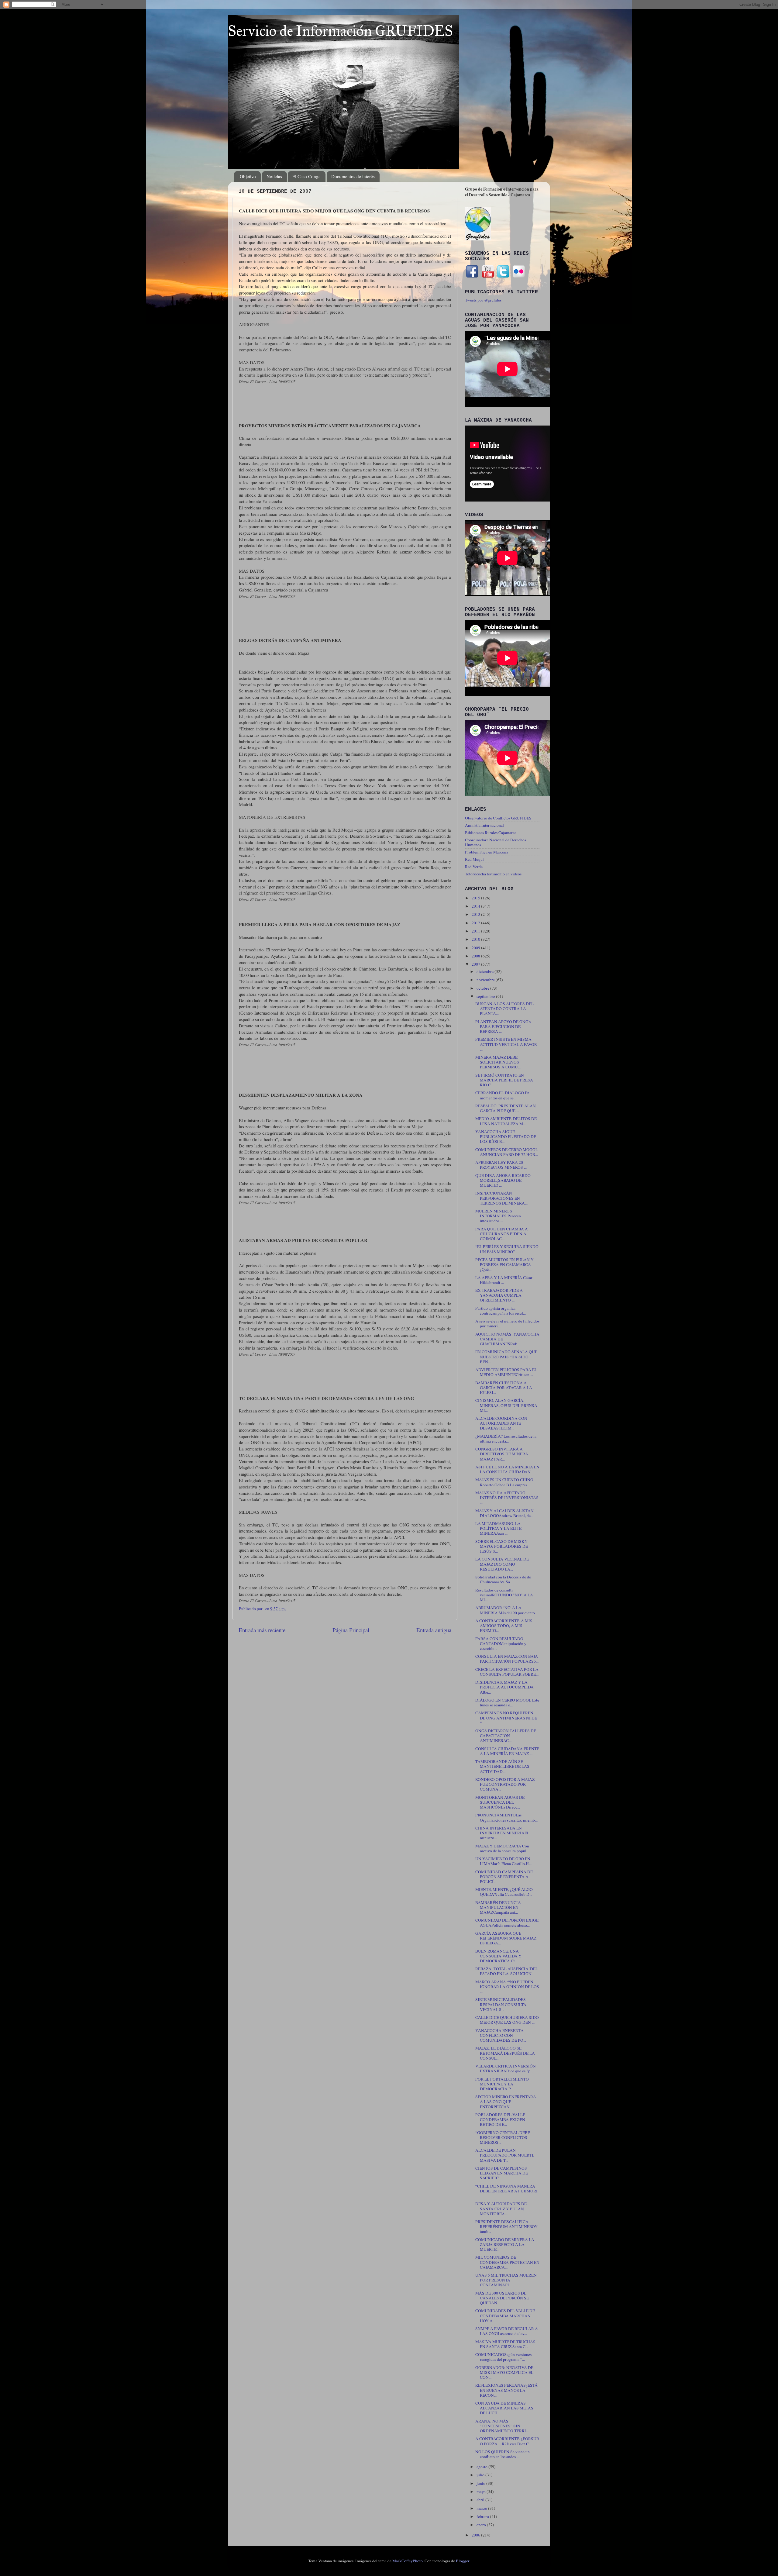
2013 (476, 914)
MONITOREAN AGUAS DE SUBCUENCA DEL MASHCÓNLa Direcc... (500, 1802)
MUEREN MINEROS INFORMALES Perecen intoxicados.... (498, 1216)
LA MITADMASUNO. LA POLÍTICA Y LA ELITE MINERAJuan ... (498, 1528)
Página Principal (351, 1630)
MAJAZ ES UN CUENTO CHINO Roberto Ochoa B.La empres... (504, 1482)
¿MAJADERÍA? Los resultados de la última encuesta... (506, 1439)
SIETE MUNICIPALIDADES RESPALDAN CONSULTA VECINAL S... (501, 2004)
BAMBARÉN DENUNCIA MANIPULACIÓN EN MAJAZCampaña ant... (498, 1907)
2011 (476, 931)
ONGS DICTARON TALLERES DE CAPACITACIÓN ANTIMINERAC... (506, 1736)
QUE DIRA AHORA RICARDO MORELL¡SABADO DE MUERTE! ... (503, 1180)
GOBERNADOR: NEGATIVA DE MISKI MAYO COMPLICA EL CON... (504, 2372)
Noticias (274, 176)
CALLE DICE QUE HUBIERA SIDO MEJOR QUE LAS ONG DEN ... (507, 2020)
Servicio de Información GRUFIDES (340, 31)
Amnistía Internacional (484, 825)
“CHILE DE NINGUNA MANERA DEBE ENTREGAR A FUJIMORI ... (506, 2191)
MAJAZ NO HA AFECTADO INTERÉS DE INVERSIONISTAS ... (507, 1498)
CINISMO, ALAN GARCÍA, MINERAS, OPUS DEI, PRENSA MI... (506, 1405)
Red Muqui (474, 859)
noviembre (486, 980)
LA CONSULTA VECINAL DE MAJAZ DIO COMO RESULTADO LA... (502, 1564)
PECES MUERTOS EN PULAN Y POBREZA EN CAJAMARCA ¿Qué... (504, 1264)
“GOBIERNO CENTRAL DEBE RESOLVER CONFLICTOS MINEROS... (503, 2137)
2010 (476, 939)
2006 (476, 2535)
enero (482, 2525)
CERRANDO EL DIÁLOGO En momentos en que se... (502, 1095)
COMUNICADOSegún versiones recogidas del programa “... (503, 2357)
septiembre (486, 996)
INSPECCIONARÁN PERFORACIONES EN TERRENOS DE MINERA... (501, 1198)
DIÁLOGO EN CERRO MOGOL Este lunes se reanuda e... (507, 1702)
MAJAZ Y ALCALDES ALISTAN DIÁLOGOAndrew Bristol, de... (504, 1513)
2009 (476, 948)
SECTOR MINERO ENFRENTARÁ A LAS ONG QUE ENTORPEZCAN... (506, 2102)
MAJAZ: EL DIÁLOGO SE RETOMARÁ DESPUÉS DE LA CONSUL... (505, 2053)
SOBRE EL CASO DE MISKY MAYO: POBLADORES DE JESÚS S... (502, 1546)
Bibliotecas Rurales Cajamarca (491, 833)
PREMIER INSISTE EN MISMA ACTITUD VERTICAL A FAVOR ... (506, 1044)
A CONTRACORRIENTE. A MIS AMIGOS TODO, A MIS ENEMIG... (504, 1626)
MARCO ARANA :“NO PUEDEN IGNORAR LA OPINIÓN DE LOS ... (507, 1987)
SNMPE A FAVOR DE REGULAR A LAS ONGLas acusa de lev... (507, 2331)
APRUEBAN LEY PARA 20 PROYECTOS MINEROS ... (501, 1165)
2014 (476, 906)
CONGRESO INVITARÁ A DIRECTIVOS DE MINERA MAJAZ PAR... (502, 1454)
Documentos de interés (353, 176)
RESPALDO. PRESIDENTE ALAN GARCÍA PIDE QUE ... (506, 1108)
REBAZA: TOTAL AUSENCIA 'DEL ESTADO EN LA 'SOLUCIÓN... (507, 1971)
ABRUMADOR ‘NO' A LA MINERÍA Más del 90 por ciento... (506, 1610)
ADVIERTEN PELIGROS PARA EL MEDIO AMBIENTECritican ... (506, 1372)
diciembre (485, 971)
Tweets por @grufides (483, 300)
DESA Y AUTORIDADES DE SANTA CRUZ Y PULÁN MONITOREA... (501, 2209)
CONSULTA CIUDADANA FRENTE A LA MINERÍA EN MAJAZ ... (507, 1751)
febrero (483, 2516)
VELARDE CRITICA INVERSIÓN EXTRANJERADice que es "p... (506, 2068)
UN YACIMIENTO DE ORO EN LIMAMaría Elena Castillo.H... (503, 1861)
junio (481, 2483)
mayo (482, 2492)
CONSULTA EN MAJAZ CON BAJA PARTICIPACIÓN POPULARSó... (507, 1659)
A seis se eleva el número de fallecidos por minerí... (507, 1323)
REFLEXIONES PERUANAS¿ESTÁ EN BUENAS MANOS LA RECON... (506, 2390)
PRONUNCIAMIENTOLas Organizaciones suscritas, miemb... (506, 1817)
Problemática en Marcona (487, 852)
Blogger (463, 2561)
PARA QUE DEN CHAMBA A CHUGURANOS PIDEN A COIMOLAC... (502, 1234)
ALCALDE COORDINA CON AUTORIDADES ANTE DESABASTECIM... (501, 1423)
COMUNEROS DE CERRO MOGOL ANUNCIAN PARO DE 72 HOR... (507, 1152)
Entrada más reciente (262, 1630)
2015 (476, 898)
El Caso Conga (306, 176)
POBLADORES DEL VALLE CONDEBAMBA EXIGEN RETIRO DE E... (500, 2119)
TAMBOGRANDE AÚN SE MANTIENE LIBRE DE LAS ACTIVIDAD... (502, 1766)
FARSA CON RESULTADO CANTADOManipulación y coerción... (501, 1643)
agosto (482, 2467)
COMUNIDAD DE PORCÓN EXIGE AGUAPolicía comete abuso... (507, 1923)
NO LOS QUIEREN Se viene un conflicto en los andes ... (503, 2454)
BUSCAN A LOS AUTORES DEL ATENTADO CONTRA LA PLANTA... (504, 1009)
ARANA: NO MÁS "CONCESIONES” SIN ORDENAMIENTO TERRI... (502, 2426)
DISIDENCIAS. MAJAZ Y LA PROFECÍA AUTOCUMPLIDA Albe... (504, 1687)
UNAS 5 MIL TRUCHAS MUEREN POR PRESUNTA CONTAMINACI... (506, 2280)
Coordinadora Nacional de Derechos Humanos (496, 842)
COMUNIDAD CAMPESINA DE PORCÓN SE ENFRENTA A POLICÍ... (504, 1877)
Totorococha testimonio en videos (493, 874)
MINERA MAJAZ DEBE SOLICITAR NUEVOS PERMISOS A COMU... (498, 1062)
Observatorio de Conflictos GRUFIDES (498, 818)
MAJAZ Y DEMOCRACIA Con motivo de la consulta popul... (502, 1848)
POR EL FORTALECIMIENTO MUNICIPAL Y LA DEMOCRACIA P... (502, 2084)
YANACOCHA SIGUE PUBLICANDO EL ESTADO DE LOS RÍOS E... (506, 1136)
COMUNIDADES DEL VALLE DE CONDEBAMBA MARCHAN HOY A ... (505, 2316)
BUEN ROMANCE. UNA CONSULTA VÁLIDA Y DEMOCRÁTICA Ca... (498, 1956)
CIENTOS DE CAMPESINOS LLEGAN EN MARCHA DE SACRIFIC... (502, 2173)
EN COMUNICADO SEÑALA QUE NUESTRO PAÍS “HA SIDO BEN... (506, 1357)
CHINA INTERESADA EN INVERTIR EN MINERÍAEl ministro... (502, 1833)
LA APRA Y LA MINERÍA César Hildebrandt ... (504, 1280)
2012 (476, 923)
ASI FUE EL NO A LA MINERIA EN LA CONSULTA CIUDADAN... (507, 1469)
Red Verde (474, 867)
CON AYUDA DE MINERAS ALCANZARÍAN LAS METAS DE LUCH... (504, 2408)
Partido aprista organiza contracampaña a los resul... (501, 1311)
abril (481, 2500)
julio (481, 2475)
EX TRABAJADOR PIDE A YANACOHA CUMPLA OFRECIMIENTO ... (499, 1295)
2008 (476, 956)
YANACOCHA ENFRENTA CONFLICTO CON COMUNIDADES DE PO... (501, 2035)
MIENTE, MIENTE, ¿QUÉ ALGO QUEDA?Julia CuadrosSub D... (504, 1892)
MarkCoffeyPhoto (408, 2561)
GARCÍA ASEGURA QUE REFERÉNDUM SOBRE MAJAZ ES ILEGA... (506, 1938)
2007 (476, 964)
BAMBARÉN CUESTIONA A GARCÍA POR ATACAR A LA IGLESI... (504, 1388)
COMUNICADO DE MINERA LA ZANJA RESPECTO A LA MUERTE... (505, 2244)
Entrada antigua (434, 1630)
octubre (483, 988)
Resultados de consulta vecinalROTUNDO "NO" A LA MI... (504, 1595)
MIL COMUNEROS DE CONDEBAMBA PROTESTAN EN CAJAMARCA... (507, 2262)
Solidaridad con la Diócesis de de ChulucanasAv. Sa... (503, 1579)
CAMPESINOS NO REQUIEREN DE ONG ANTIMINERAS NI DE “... (506, 1718)
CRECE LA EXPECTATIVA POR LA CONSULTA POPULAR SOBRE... (507, 1672)
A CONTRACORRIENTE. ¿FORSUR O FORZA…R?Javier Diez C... (507, 2441)
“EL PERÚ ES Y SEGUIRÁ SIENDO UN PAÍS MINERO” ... (507, 1249)
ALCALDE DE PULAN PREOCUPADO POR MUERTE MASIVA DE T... (505, 2155)
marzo (482, 2508)
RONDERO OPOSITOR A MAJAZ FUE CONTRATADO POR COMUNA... (505, 1784)
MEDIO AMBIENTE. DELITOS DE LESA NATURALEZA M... (506, 1121)
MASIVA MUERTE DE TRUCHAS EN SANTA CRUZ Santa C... (505, 2344)
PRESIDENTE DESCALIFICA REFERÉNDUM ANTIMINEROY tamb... (506, 2226)
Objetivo (248, 176)
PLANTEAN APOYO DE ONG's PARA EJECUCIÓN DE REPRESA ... (503, 1026)
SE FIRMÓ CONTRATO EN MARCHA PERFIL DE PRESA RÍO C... (504, 1080)
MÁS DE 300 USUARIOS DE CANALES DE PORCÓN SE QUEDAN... (502, 2298)
